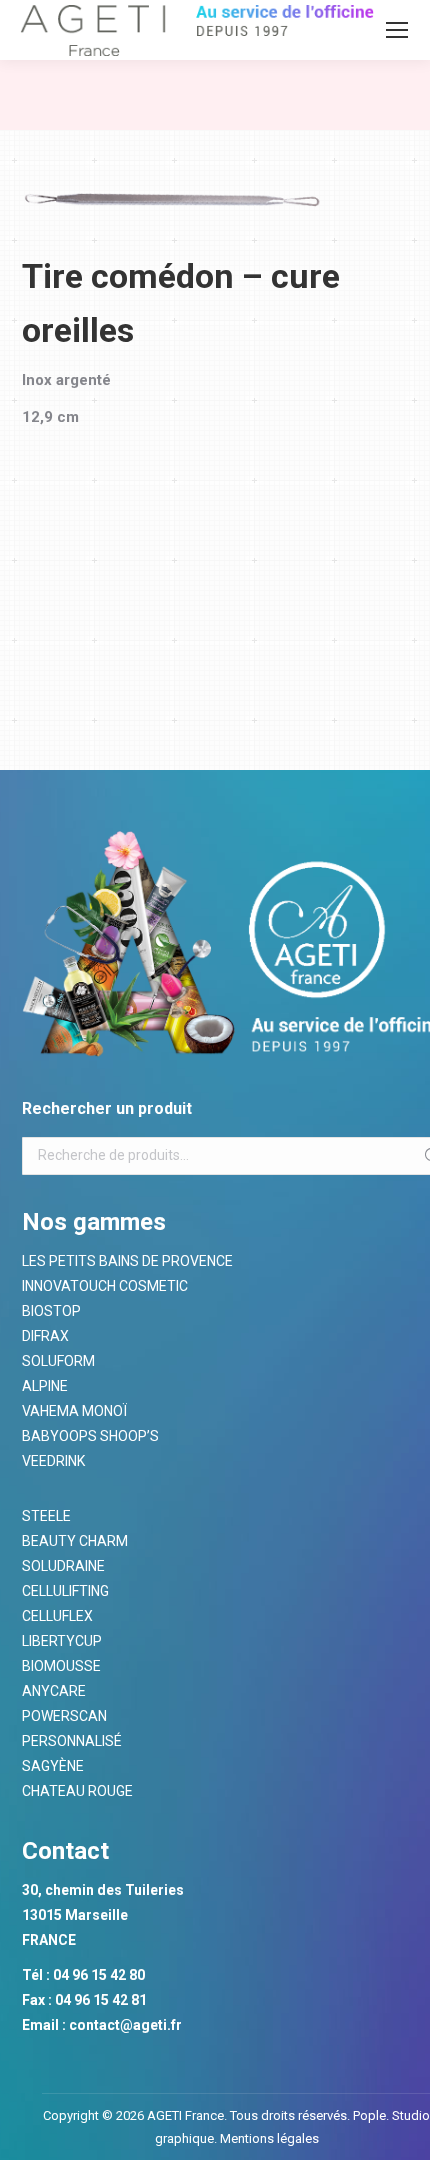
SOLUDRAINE (63, 1566)
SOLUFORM (58, 1361)
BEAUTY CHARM (75, 1541)
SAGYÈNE (53, 1766)
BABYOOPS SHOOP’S (90, 1436)
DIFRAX (45, 1336)
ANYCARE (54, 1691)
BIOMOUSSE (61, 1666)
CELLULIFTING (65, 1591)
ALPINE (45, 1386)
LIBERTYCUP (62, 1641)
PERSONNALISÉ (72, 1741)
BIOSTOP (51, 1311)
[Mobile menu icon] (397, 30)
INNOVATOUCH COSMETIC (105, 1286)
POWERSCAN (64, 1716)
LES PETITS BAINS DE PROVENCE (127, 1261)
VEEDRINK (53, 1461)
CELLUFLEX (57, 1616)
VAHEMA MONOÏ (74, 1411)
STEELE (46, 1516)
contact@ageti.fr (125, 2025)
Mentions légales (268, 2138)
